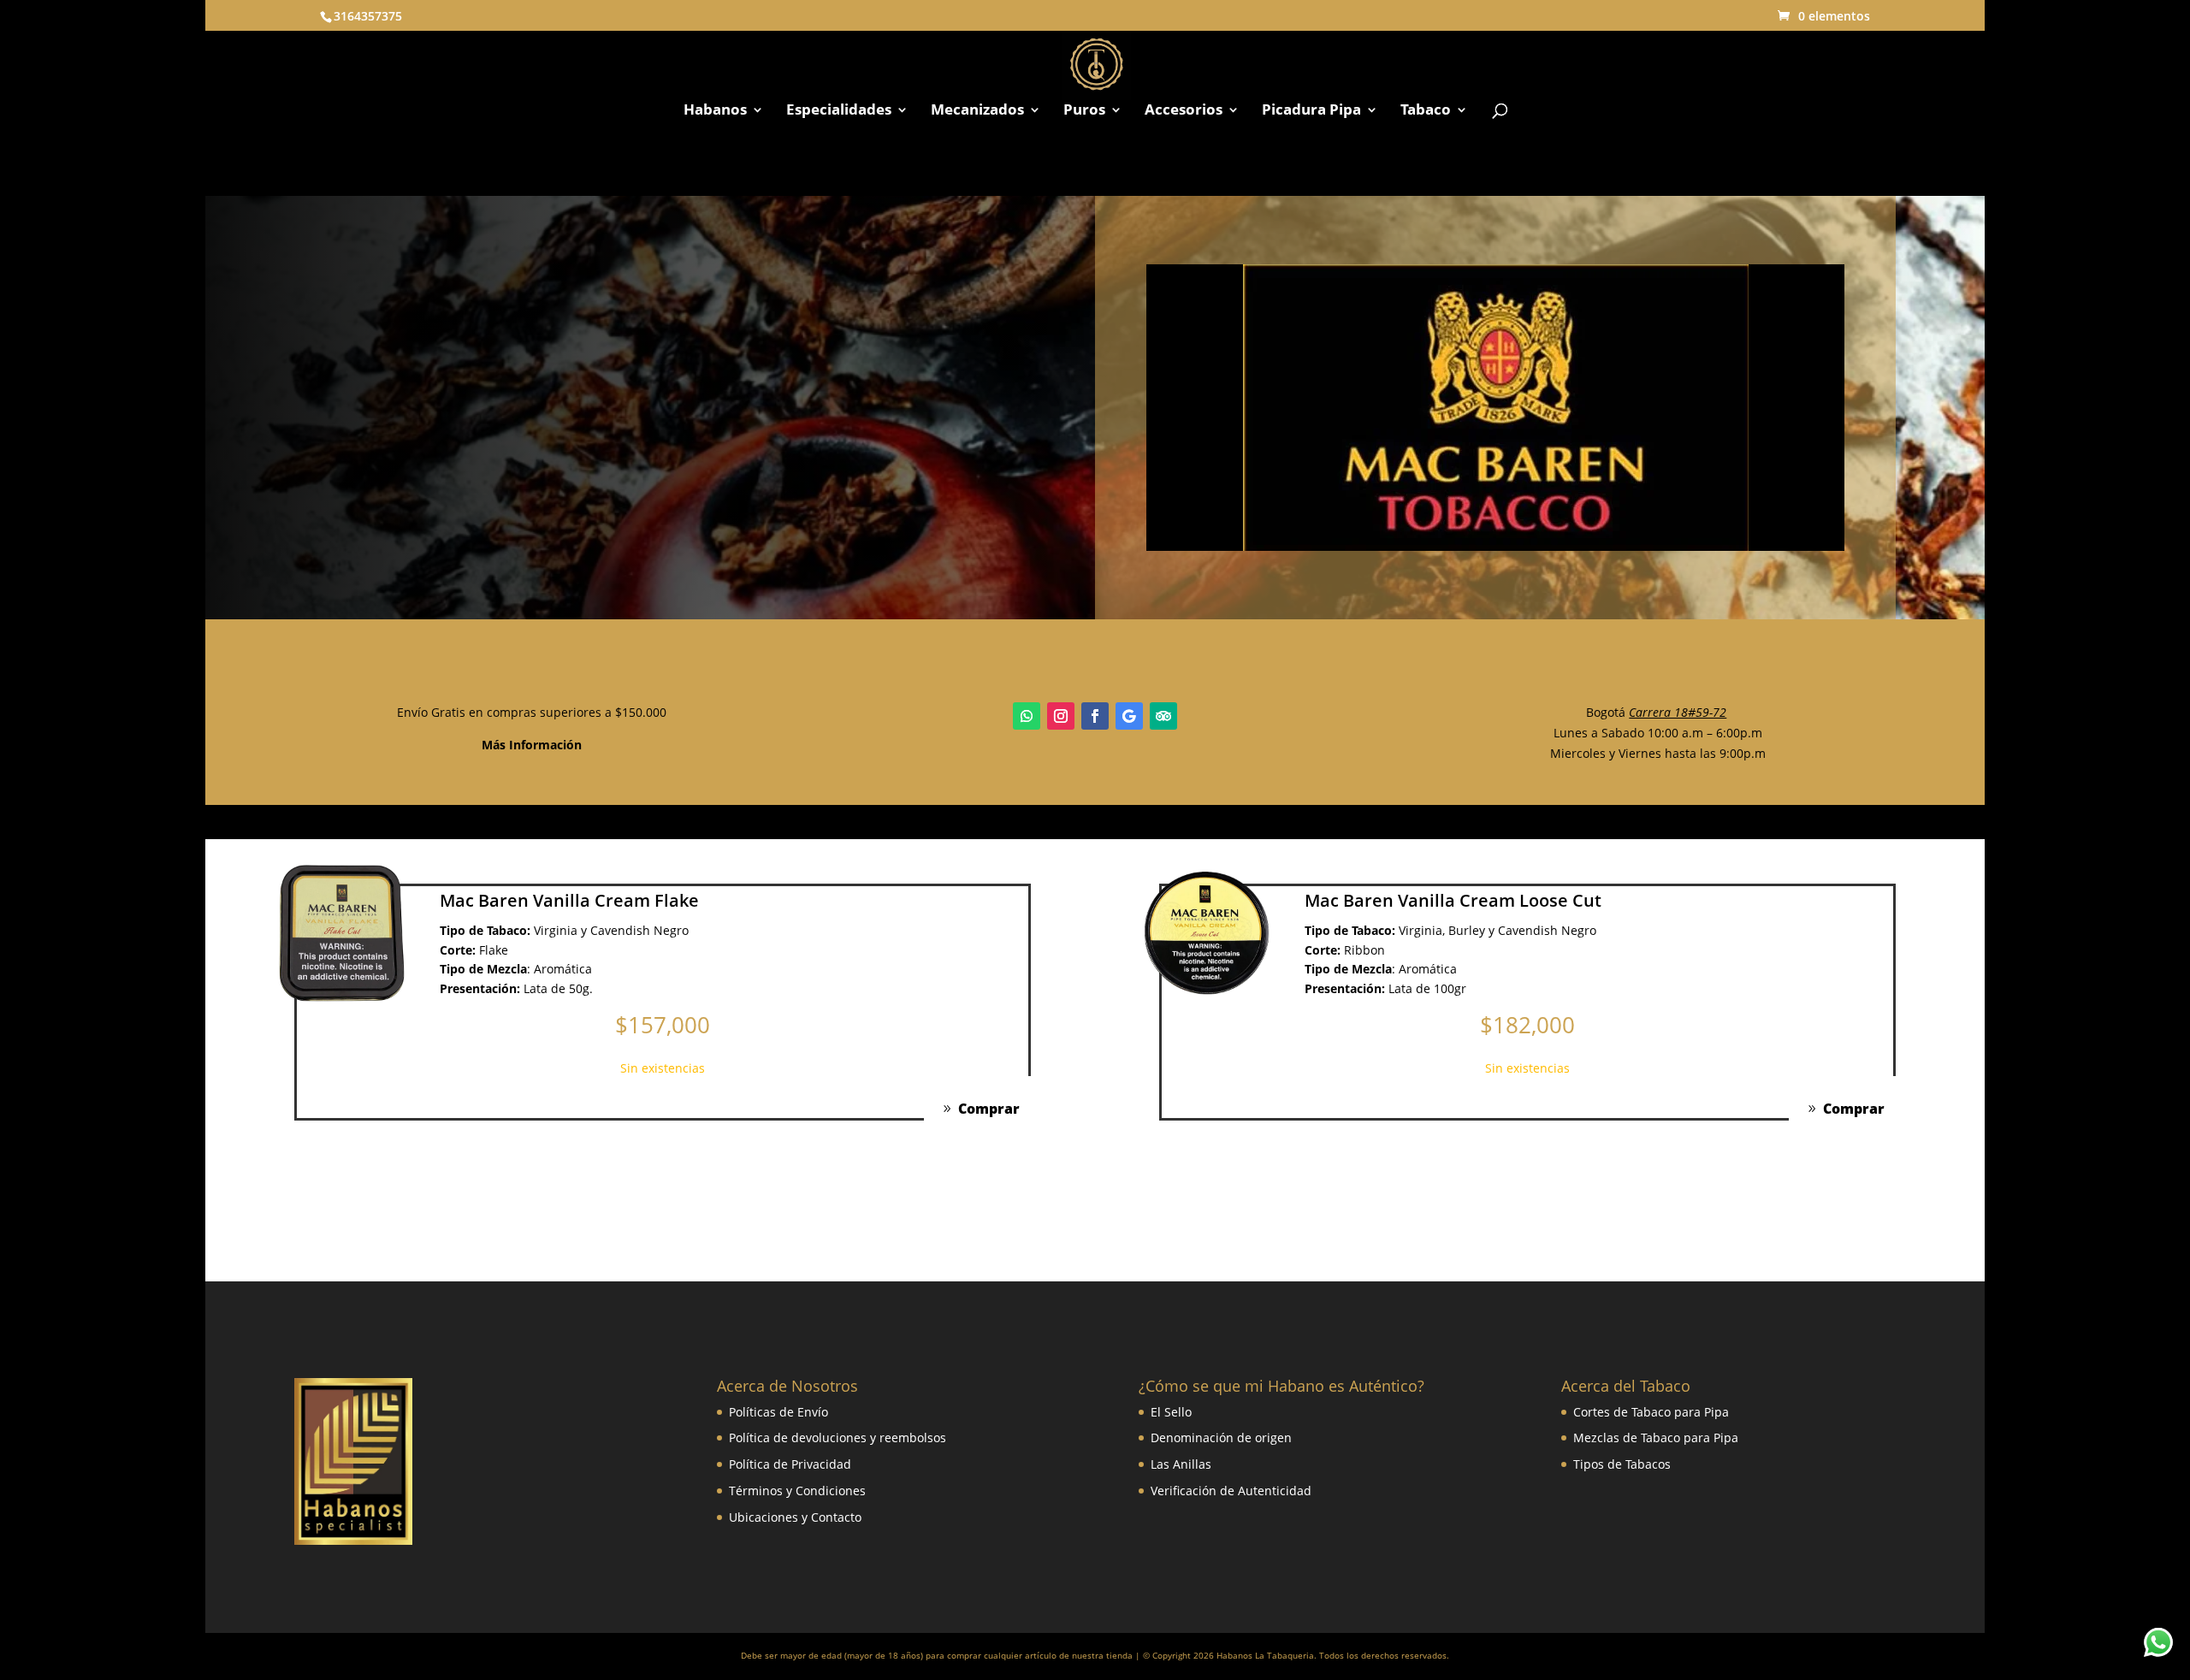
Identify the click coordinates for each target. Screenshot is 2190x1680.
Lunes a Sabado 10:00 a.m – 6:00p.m (1658, 733)
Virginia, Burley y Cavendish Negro (1497, 930)
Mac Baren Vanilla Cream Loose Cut (1453, 900)
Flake (494, 950)
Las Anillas (1181, 1464)
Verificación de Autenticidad (1231, 1491)
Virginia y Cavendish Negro (611, 930)
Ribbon (1364, 950)
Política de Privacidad (790, 1464)
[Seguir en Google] (1129, 716)
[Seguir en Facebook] (1095, 716)
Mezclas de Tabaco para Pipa (1656, 1437)
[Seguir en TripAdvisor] (1163, 716)
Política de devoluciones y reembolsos (838, 1437)
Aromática (563, 969)
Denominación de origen (1221, 1437)
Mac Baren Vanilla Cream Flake (569, 900)
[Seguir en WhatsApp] (1027, 716)
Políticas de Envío (778, 1412)
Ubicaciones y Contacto (795, 1517)
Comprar (989, 1109)
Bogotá (1656, 712)
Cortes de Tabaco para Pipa (1651, 1412)
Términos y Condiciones (797, 1491)
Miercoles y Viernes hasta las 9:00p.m (1658, 753)
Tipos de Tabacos (1622, 1464)
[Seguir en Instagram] (1061, 716)
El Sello (1171, 1412)
